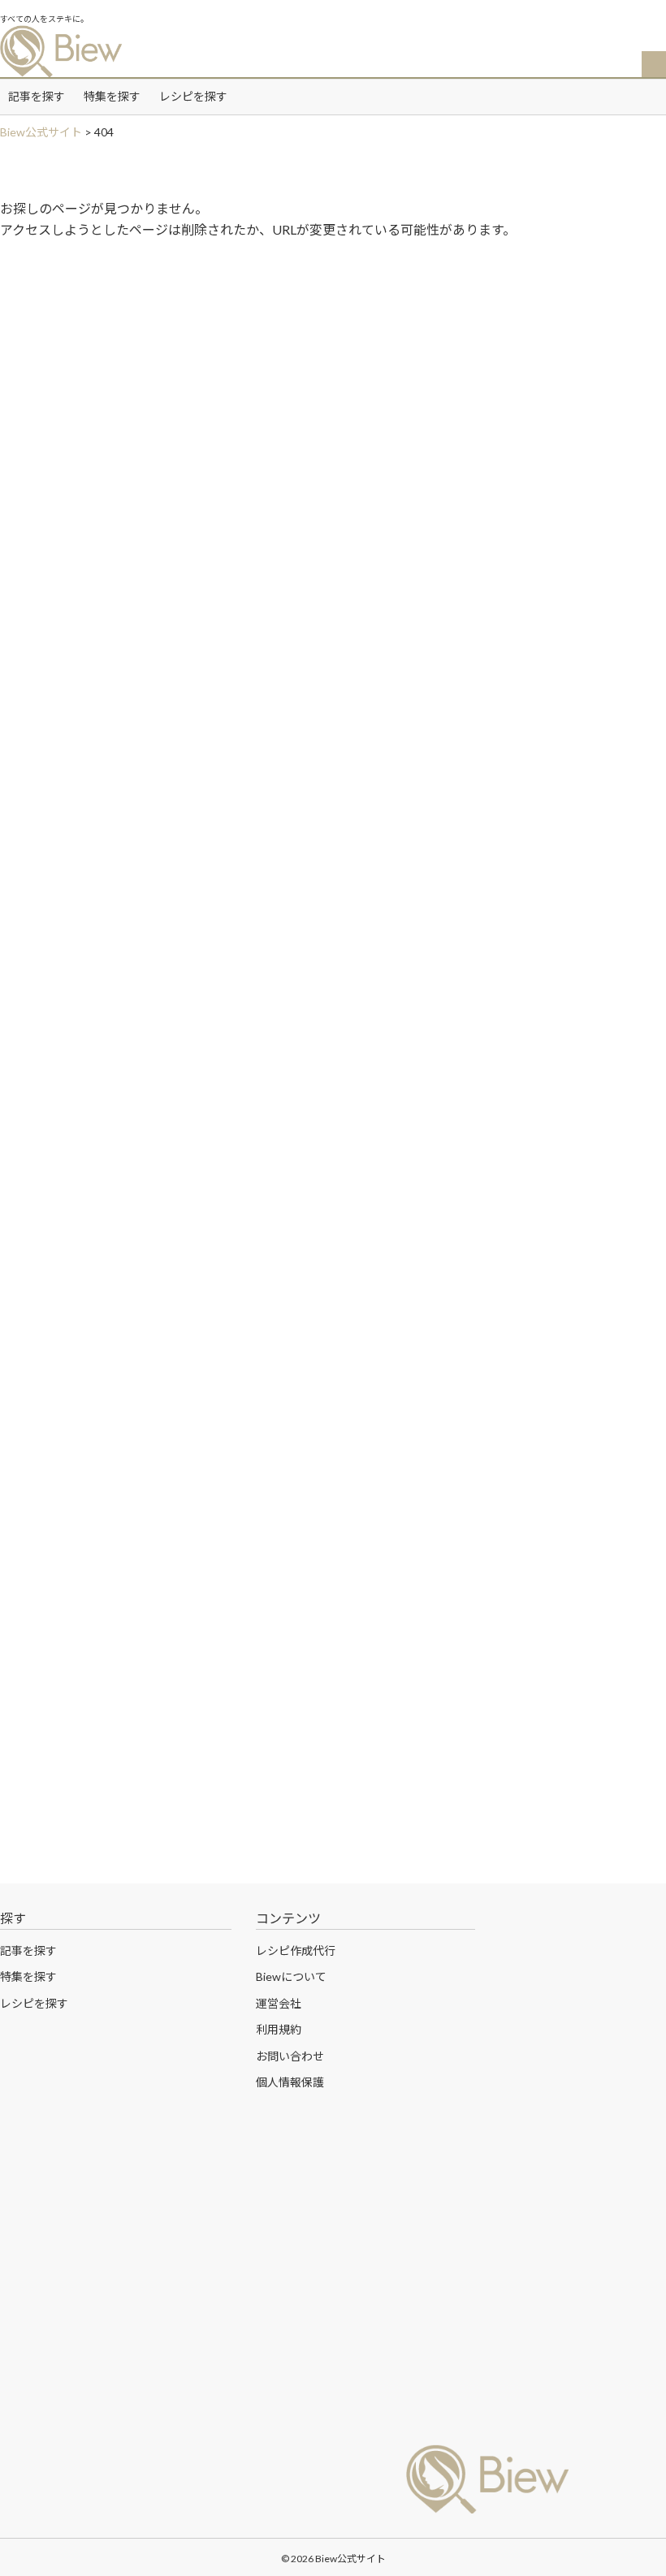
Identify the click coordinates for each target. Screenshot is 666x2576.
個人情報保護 (290, 2082)
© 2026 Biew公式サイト (333, 2559)
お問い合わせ (290, 2056)
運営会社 (279, 2003)
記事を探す (37, 96)
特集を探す (112, 96)
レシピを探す (193, 96)
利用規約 (279, 2029)
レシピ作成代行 (296, 1950)
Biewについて (291, 1976)
